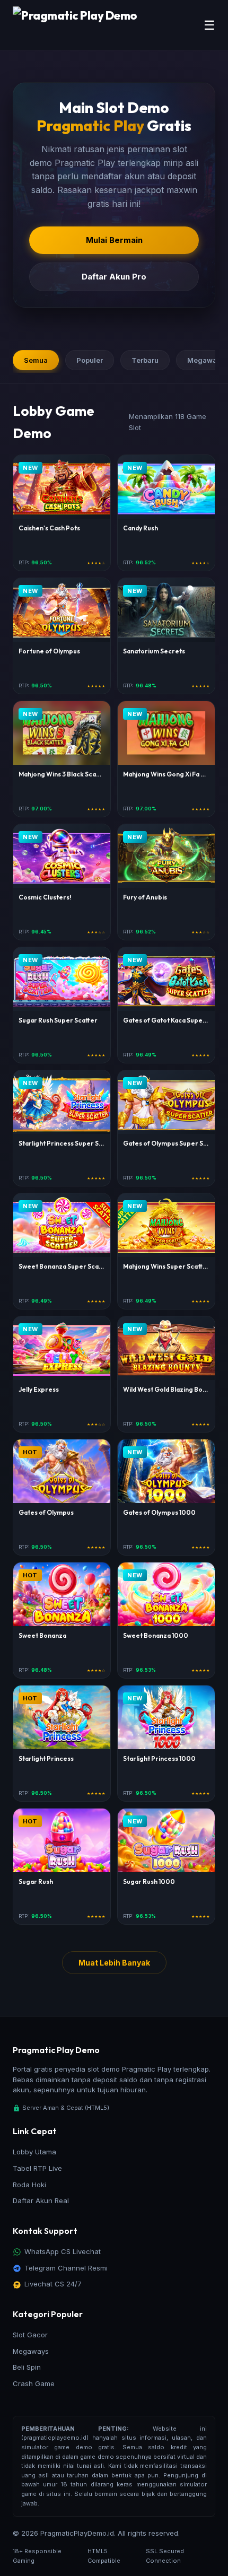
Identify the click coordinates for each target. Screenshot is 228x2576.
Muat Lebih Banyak (114, 1963)
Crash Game (34, 2383)
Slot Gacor (30, 2335)
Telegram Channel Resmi (66, 2268)
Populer (90, 360)
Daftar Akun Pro (114, 277)
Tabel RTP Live (37, 2168)
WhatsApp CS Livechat (63, 2251)
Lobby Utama (34, 2152)
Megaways (31, 2351)
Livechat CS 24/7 (53, 2284)
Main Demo (62, 492)
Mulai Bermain (114, 240)
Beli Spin (27, 2367)
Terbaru (145, 360)
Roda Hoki (29, 2185)
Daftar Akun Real (41, 2200)
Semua (36, 360)
